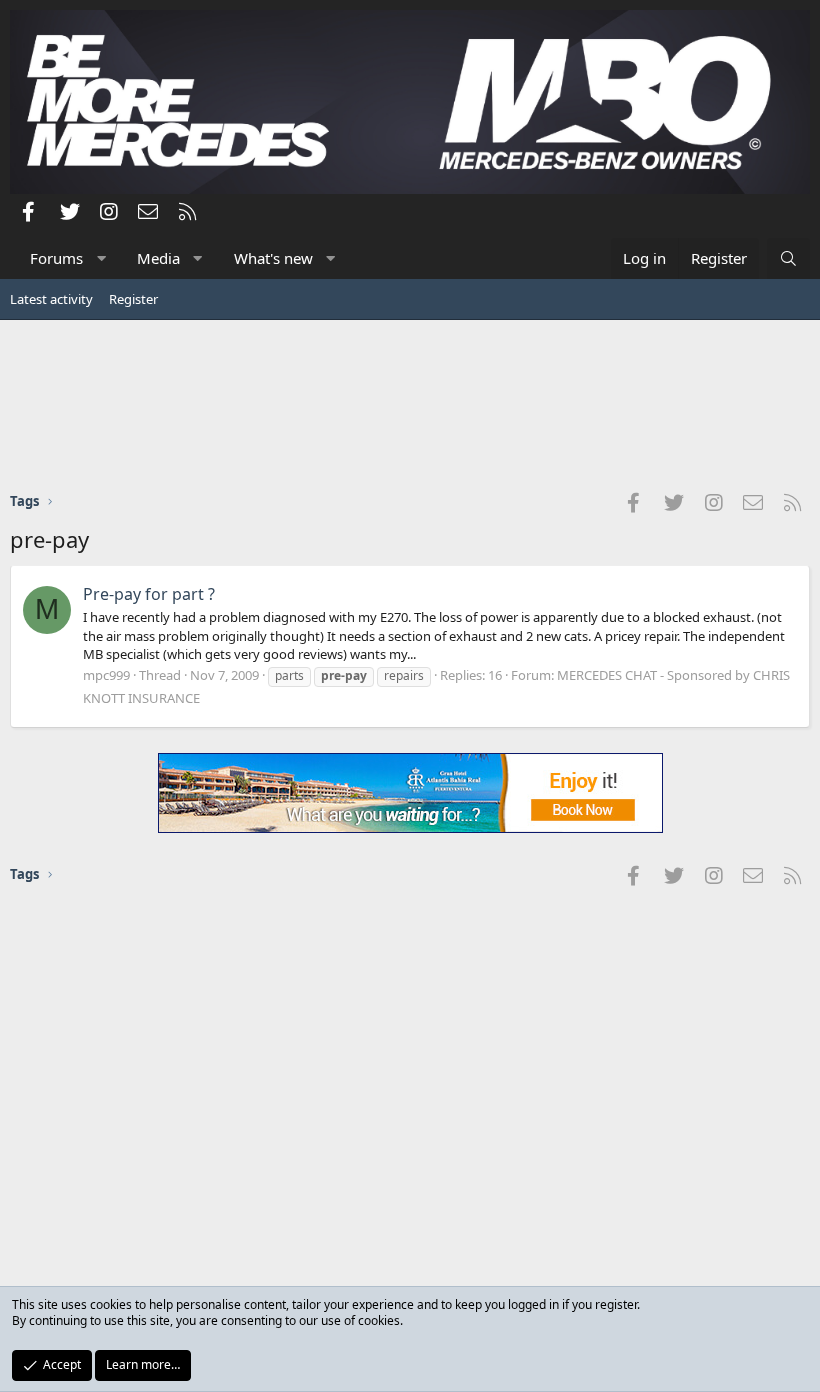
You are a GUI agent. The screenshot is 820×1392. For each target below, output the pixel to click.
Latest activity (51, 299)
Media (158, 258)
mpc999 (106, 675)
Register (133, 299)
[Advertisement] (410, 405)
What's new (273, 258)
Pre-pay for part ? (149, 594)
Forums (56, 258)
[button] (101, 258)
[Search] (788, 258)
